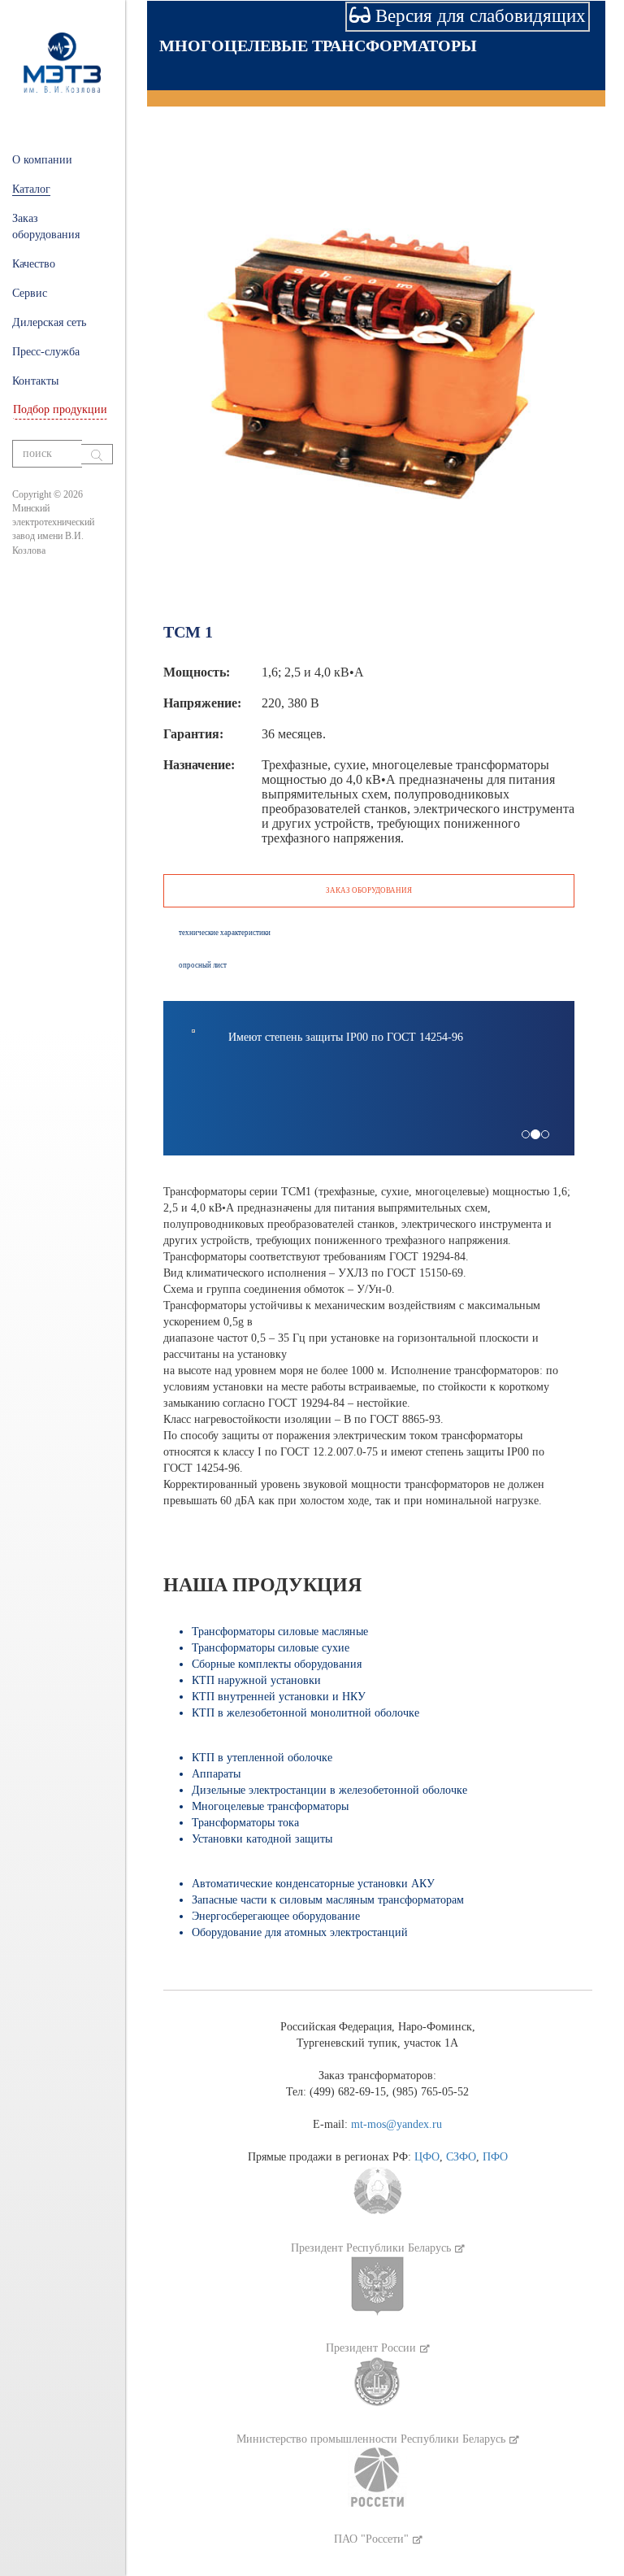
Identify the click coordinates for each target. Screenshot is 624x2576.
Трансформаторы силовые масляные (280, 1632)
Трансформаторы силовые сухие (271, 1648)
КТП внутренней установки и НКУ (279, 1697)
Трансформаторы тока (245, 1823)
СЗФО (461, 2157)
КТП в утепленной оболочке (262, 1758)
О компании (42, 160)
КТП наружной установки (256, 1680)
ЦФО (427, 2157)
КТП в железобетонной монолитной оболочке (305, 1713)
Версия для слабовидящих (478, 16)
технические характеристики (225, 933)
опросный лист (203, 965)
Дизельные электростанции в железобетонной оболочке (329, 1790)
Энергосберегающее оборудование (276, 1916)
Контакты (35, 381)
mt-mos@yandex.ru (396, 2124)
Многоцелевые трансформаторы (318, 46)
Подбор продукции (60, 409)
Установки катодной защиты (262, 1839)
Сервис (30, 293)
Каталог (31, 189)
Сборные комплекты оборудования (277, 1664)
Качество (34, 264)
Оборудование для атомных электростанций (300, 1932)
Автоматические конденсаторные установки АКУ (313, 1884)
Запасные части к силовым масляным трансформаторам (328, 1900)
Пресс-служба (46, 352)
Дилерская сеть (49, 322)
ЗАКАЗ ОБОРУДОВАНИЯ (369, 890)
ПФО (495, 2157)
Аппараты (216, 1774)
